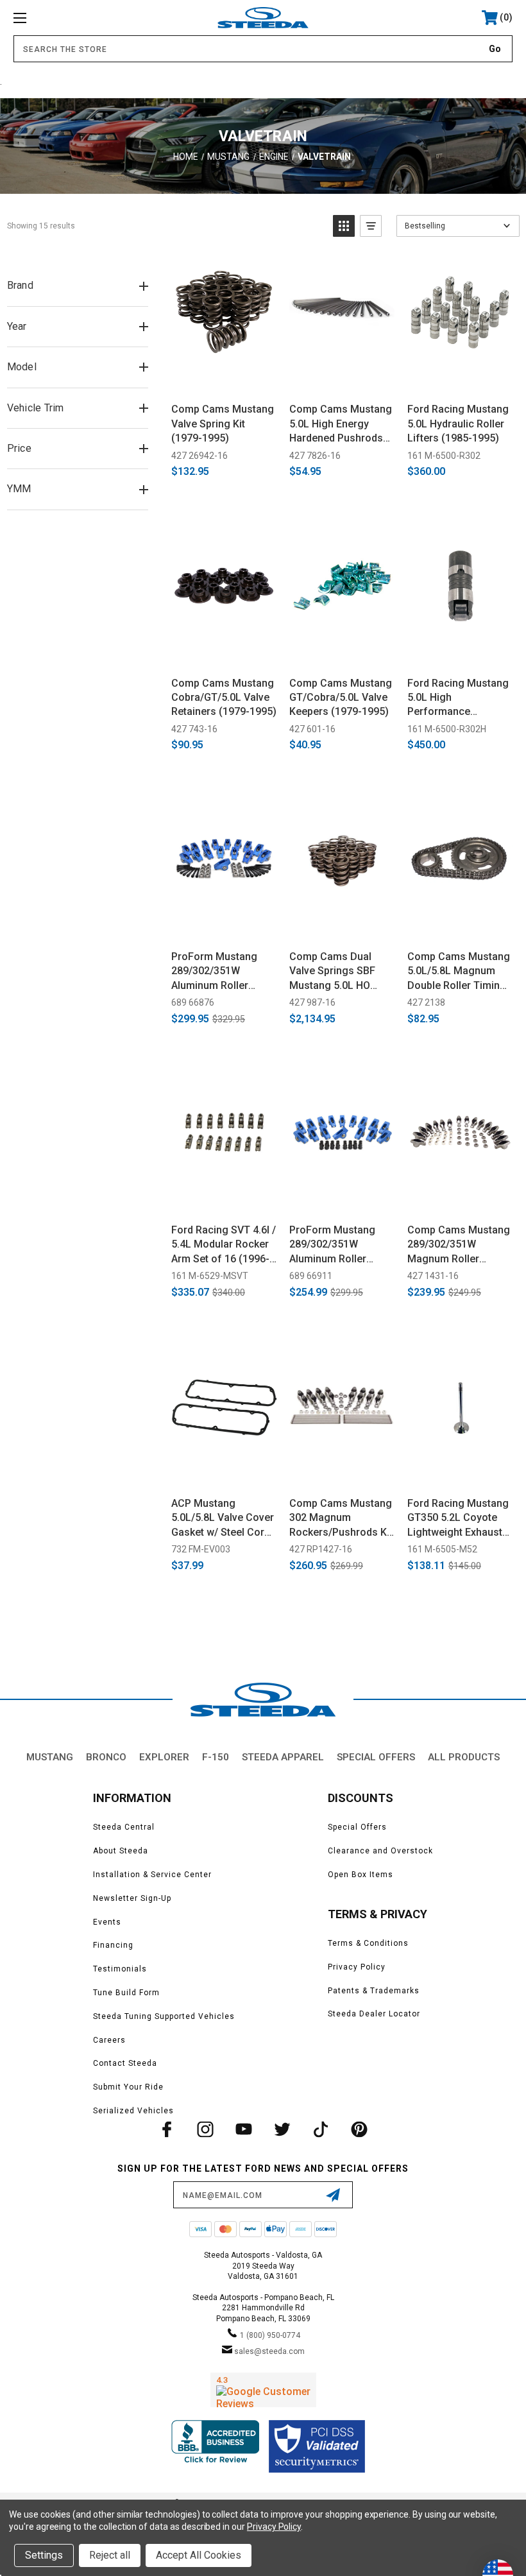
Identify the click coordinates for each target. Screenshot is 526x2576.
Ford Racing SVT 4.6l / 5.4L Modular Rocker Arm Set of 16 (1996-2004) (224, 1245)
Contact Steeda (125, 2063)
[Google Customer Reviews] (263, 2390)
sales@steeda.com (269, 2351)
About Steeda (121, 1851)
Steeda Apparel (283, 1757)
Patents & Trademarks (374, 1991)
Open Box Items (361, 1875)
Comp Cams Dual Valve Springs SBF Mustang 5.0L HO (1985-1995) (332, 972)
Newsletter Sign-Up (132, 1898)
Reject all (110, 2555)
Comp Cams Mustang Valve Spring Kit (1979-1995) (223, 424)
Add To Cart (224, 378)
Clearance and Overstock (380, 1851)
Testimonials (120, 1969)
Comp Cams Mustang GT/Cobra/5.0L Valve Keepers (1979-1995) (341, 698)
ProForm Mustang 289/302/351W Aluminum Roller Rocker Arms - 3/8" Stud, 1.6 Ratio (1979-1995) (340, 1245)
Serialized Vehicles (133, 2111)
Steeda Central (124, 1827)
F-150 (216, 1757)
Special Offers (376, 1757)
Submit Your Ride (128, 2087)
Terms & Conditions (368, 1943)
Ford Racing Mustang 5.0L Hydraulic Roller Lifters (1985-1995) (458, 424)
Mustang (50, 1757)
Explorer (164, 1757)
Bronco (106, 1757)
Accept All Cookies (199, 2555)
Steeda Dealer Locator (374, 2014)
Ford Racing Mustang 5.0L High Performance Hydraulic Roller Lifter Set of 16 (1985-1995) (459, 698)
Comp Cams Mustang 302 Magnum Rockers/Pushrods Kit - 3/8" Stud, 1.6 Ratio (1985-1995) (341, 1518)
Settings (44, 2555)
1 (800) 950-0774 (270, 2335)
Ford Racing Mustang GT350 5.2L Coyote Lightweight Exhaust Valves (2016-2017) (458, 1518)
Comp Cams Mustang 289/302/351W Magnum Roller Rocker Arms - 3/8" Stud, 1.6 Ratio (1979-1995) (459, 1245)
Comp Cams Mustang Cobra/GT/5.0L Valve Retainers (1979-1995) (224, 698)
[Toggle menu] (64, 18)
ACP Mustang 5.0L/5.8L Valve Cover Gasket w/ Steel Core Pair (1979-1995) (223, 1518)
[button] (344, 226)
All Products (464, 1757)
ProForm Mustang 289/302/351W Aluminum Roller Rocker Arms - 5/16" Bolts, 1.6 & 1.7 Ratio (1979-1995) (220, 972)
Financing (113, 1945)
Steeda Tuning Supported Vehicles (164, 2016)
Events (107, 1922)
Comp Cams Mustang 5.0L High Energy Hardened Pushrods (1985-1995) (341, 424)
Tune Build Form (126, 1993)
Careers (109, 2040)
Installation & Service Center (152, 1875)
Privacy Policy (357, 1967)
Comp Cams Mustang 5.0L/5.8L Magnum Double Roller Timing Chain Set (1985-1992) (460, 972)
